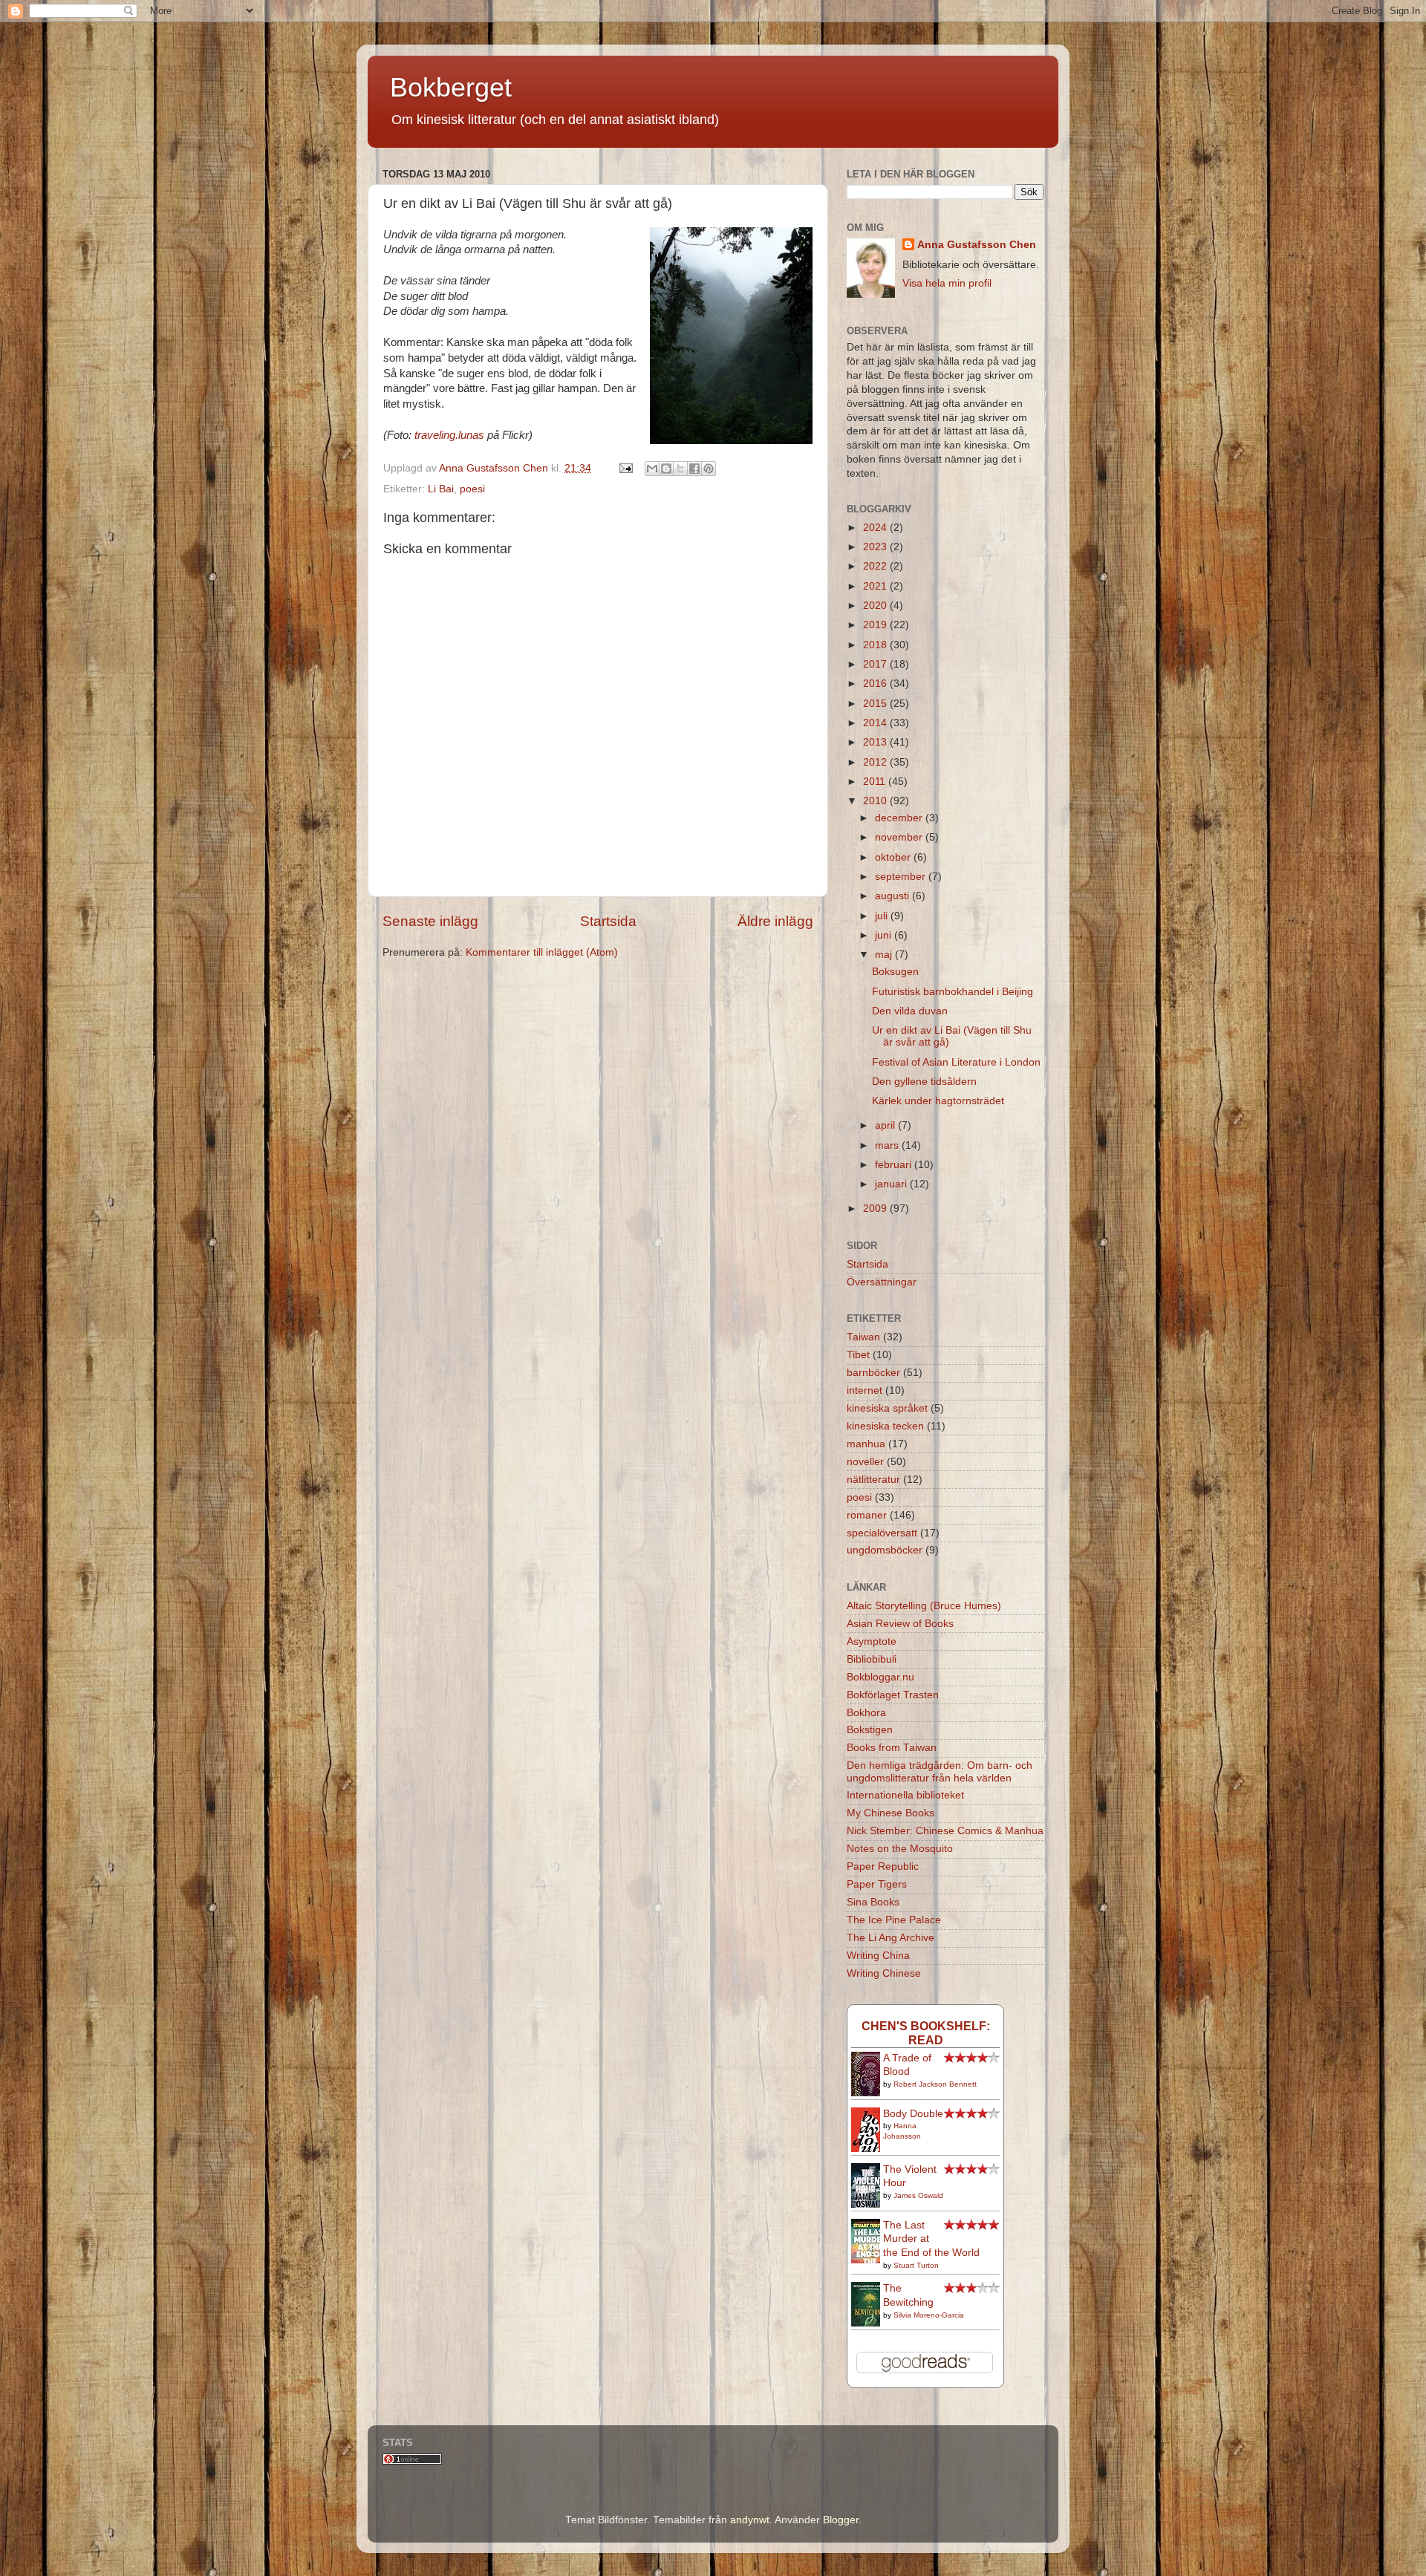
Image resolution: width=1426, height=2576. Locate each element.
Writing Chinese (884, 1973)
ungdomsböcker (885, 1550)
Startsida (608, 921)
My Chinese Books (891, 1813)
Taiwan (863, 1337)
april (886, 1125)
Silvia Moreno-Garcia (929, 2315)
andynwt (750, 2520)
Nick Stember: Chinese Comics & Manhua (945, 1831)
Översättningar (882, 1282)
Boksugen (895, 972)
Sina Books (873, 1902)
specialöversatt (882, 1533)
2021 (876, 586)
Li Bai (441, 489)
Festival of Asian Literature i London (956, 1062)
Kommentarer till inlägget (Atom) (542, 952)
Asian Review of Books (900, 1624)
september (902, 877)
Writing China (878, 1956)
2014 (876, 723)
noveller (865, 1462)
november (900, 837)
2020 (876, 606)
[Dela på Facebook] (694, 469)
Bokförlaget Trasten (893, 1695)
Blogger (841, 2520)
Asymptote (872, 1641)
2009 (876, 1209)
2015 (876, 704)
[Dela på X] (680, 469)
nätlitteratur (873, 1480)
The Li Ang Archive (891, 1938)
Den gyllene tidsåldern (924, 1082)
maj (885, 955)
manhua (866, 1444)
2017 (876, 664)
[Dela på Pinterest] (709, 469)
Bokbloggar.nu (880, 1677)
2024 (876, 528)
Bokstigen (870, 1730)
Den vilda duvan (910, 1011)
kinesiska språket (887, 1408)
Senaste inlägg (430, 921)
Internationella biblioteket (905, 1795)
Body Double (913, 2114)
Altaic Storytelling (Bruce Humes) (924, 1606)
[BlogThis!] (666, 469)
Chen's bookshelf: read (926, 2033)
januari (892, 1184)
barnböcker (873, 1373)
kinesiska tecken (885, 1426)
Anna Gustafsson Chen (977, 245)
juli (883, 916)
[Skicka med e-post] (652, 469)
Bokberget (451, 87)
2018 (876, 645)
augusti (893, 896)
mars (888, 1145)
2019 (876, 625)
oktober (894, 857)
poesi (472, 489)
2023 (876, 547)
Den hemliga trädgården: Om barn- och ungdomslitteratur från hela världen (940, 1771)
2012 (876, 762)
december (900, 818)
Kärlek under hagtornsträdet (938, 1101)
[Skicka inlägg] (625, 468)
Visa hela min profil (947, 283)
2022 (876, 566)
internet (865, 1390)
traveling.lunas (448, 435)
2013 (876, 742)
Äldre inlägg (775, 921)
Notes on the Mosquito (900, 1849)
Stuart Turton (916, 2265)
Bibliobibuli (872, 1659)
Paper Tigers (877, 1884)
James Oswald (918, 2195)
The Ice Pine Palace (894, 1920)
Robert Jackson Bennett (935, 2084)
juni (885, 935)
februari (895, 1165)
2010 (876, 801)
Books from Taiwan (892, 1748)
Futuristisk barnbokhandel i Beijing (953, 992)
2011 (876, 782)
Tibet (858, 1355)
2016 (876, 684)
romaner (867, 1515)
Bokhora (866, 1713)
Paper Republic (883, 1866)
